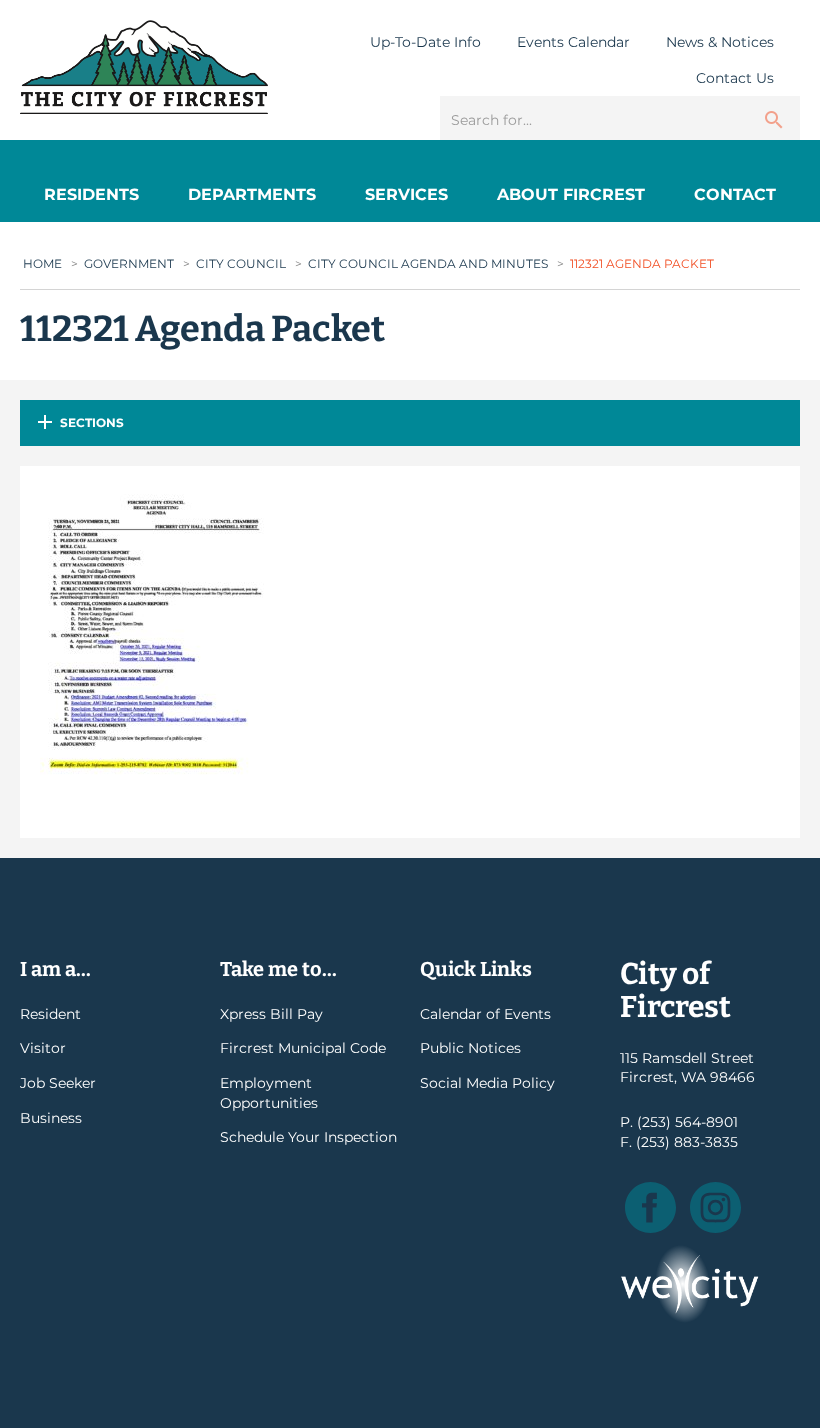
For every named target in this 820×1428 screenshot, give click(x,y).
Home (42, 263)
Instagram (715, 1207)
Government (129, 263)
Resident (50, 1014)
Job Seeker (58, 1083)
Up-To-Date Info (425, 42)
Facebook (650, 1207)
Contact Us (735, 78)
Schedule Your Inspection (308, 1137)
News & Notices (720, 42)
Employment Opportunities (269, 1093)
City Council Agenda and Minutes (428, 263)
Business (51, 1118)
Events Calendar (573, 42)
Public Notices (470, 1048)
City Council (241, 263)
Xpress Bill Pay (271, 1014)
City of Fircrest (144, 67)
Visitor (43, 1048)
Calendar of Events (485, 1014)
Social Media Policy (487, 1083)
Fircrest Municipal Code (303, 1048)
